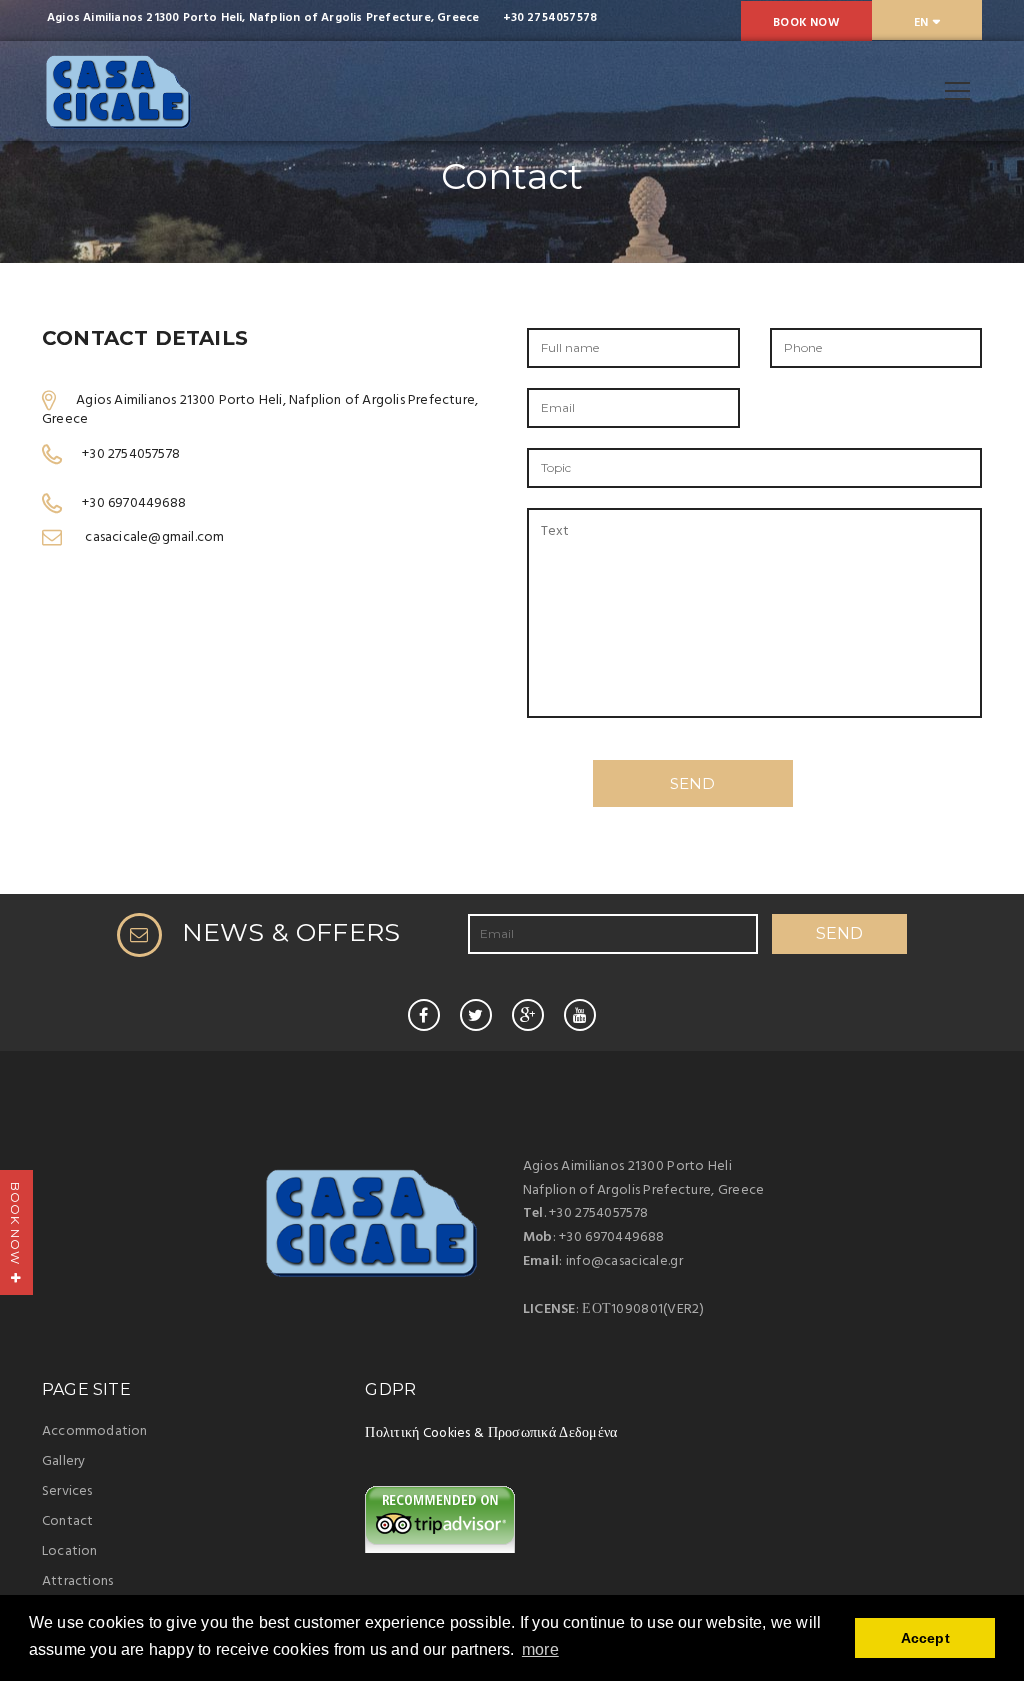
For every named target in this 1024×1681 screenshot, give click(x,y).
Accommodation (95, 1431)
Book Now (806, 23)
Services (67, 1491)
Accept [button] (925, 1638)
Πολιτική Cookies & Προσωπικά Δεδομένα (491, 1433)
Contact (67, 1521)
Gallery (63, 1461)
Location (70, 1551)
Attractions (77, 1581)
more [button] (540, 1649)
